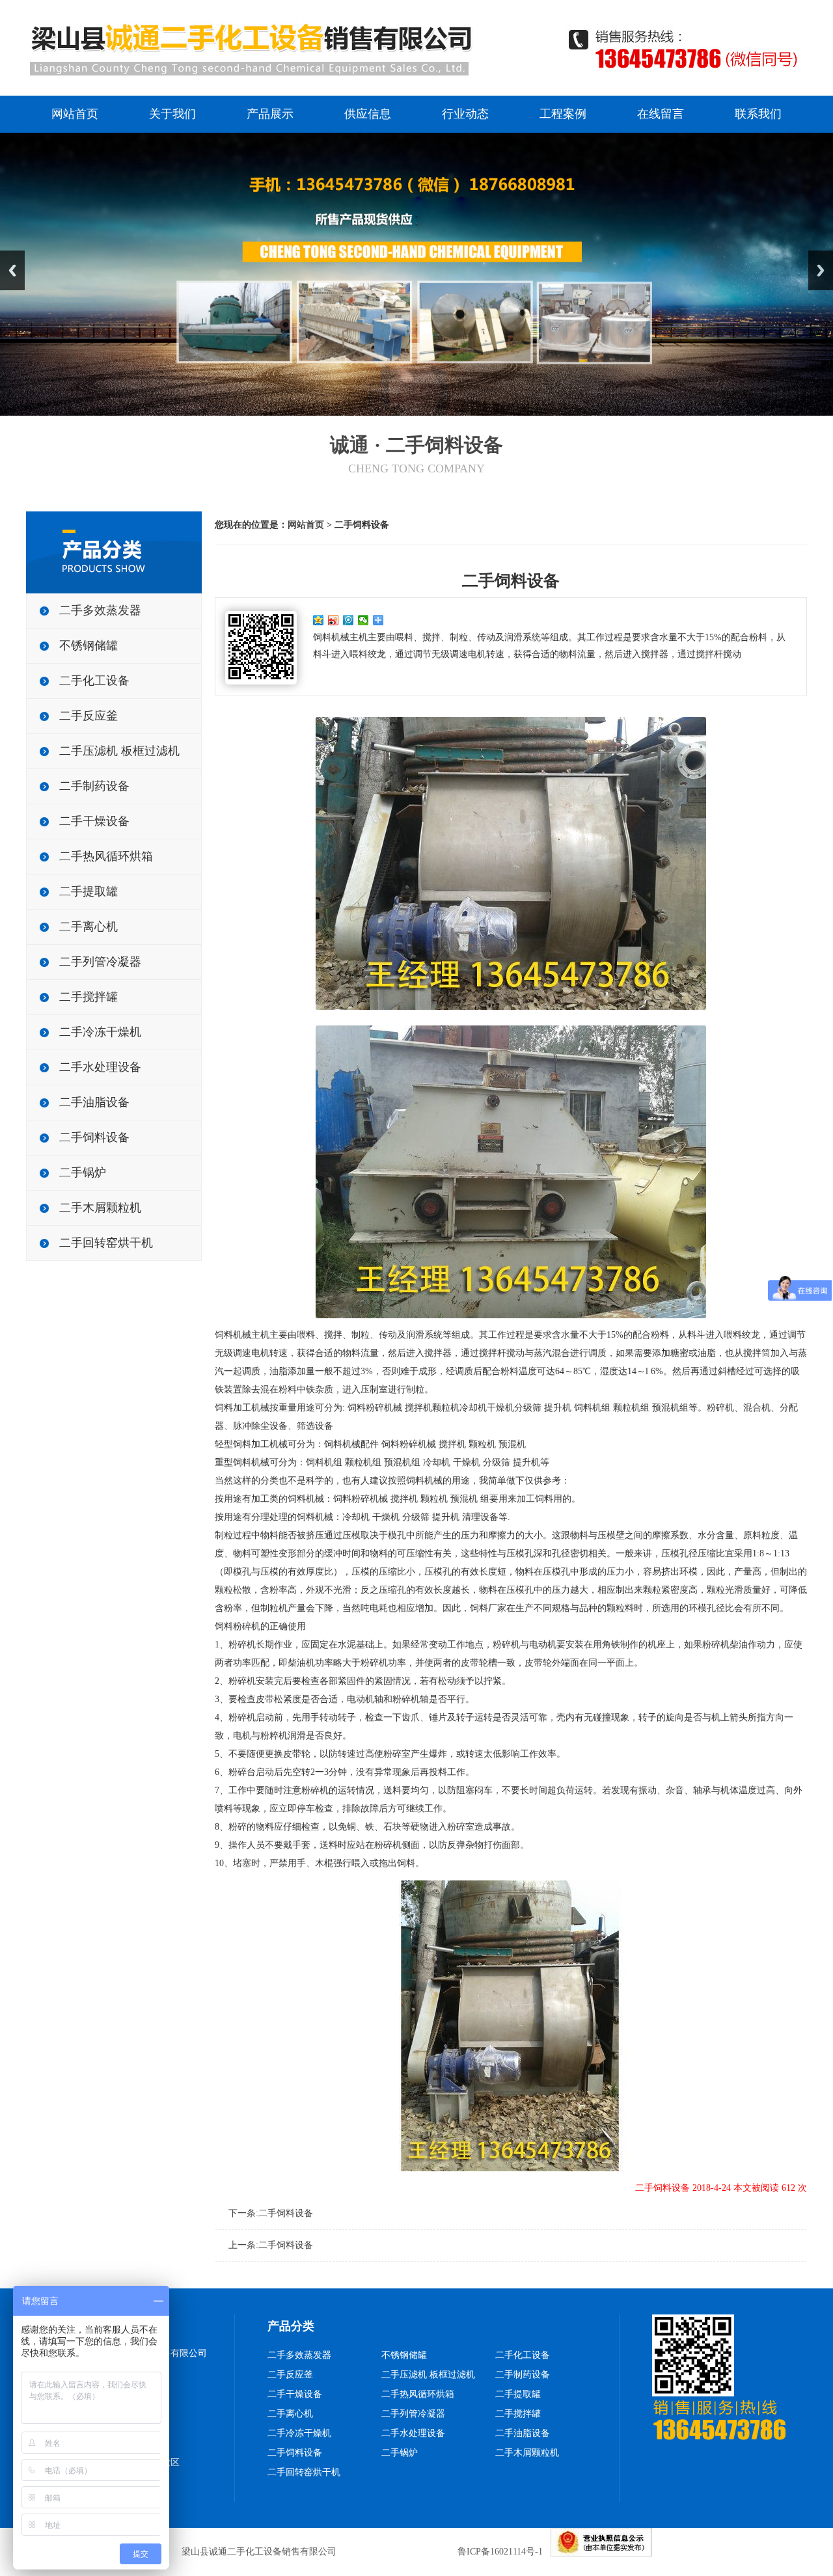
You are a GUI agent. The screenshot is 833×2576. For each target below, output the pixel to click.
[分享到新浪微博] (334, 620)
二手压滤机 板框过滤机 (119, 751)
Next (821, 270)
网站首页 (75, 114)
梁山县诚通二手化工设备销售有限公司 (259, 2552)
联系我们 (758, 114)
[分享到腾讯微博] (348, 620)
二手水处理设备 (100, 1067)
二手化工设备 (94, 681)
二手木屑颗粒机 (100, 1208)
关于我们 (172, 114)
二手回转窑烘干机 (106, 1243)
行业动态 (465, 114)
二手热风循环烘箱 (106, 856)
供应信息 (368, 114)
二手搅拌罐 (89, 997)
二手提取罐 (89, 891)
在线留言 (661, 114)
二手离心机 (89, 927)
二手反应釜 (89, 716)
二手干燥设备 (94, 821)
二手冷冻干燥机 (100, 1032)
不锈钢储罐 (89, 645)
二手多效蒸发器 (100, 610)
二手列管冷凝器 (100, 962)
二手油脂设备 (94, 1102)
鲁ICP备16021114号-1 (500, 2552)
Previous (12, 270)
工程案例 (563, 114)
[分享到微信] (363, 620)
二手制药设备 (94, 786)
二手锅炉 (83, 1173)
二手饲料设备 (94, 1137)
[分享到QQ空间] (319, 620)
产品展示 (270, 114)
